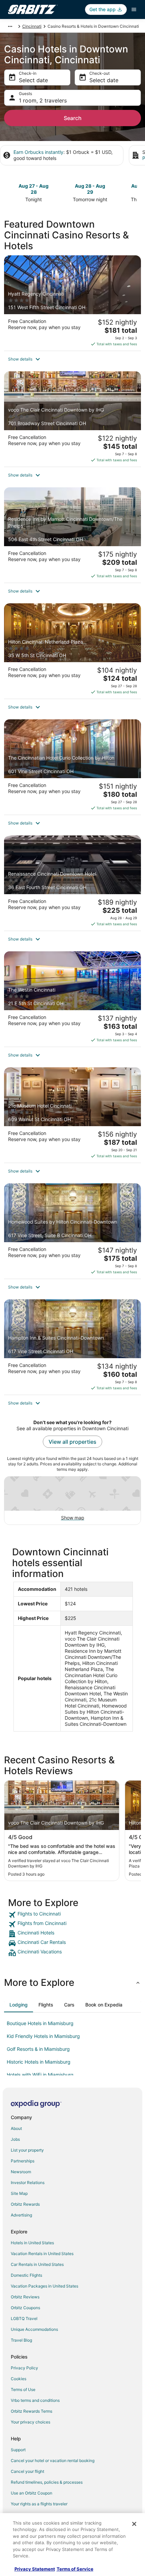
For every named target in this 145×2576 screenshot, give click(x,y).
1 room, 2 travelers (43, 100)
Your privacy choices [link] (31, 2422)
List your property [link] (27, 2150)
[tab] (19, 2005)
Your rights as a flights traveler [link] (39, 2504)
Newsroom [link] (21, 2172)
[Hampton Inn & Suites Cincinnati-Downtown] (72, 1347)
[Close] (134, 2524)
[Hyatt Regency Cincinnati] (72, 303)
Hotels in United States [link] (32, 2243)
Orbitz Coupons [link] (25, 2308)
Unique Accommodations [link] (34, 2329)
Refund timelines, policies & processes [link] (47, 2482)
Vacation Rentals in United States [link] (42, 2254)
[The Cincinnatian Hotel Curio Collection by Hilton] (72, 767)
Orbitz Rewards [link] (25, 2204)
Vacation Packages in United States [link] (45, 2286)
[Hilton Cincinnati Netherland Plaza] (72, 651)
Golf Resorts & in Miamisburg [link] (38, 2049)
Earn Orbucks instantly (38, 152)
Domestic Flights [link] (26, 2275)
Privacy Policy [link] (24, 2368)
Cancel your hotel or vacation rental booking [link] (53, 2461)
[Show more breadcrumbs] (10, 26)
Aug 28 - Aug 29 (90, 189)
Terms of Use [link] (23, 2389)
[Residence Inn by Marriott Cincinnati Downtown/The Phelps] (72, 535)
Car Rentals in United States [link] (37, 2264)
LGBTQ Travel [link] (24, 2318)
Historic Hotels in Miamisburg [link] (39, 2062)
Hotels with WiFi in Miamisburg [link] (40, 2075)
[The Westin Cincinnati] (72, 999)
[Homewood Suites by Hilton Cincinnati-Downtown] (72, 1231)
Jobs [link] (15, 2139)
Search (73, 118)
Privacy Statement (35, 2569)
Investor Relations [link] (28, 2183)
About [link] (16, 2128)
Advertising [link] (21, 2215)
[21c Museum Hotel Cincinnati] (72, 1115)
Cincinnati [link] (32, 26)
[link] (72, 1915)
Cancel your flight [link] (27, 2471)
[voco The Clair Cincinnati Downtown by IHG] (72, 419)
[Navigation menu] (134, 9)
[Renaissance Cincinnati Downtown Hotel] (72, 883)
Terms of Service (75, 2569)
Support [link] (18, 2450)
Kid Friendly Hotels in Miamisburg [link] (43, 2036)
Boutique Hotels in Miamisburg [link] (40, 2023)
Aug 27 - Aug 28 (34, 189)
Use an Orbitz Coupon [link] (32, 2493)
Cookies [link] (19, 2379)
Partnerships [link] (23, 2161)
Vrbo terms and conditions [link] (35, 2400)
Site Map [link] (19, 2193)
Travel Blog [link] (21, 2340)
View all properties (72, 1442)
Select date (33, 80)
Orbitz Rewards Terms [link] (32, 2411)
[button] (72, 359)
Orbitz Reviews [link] (25, 2297)
